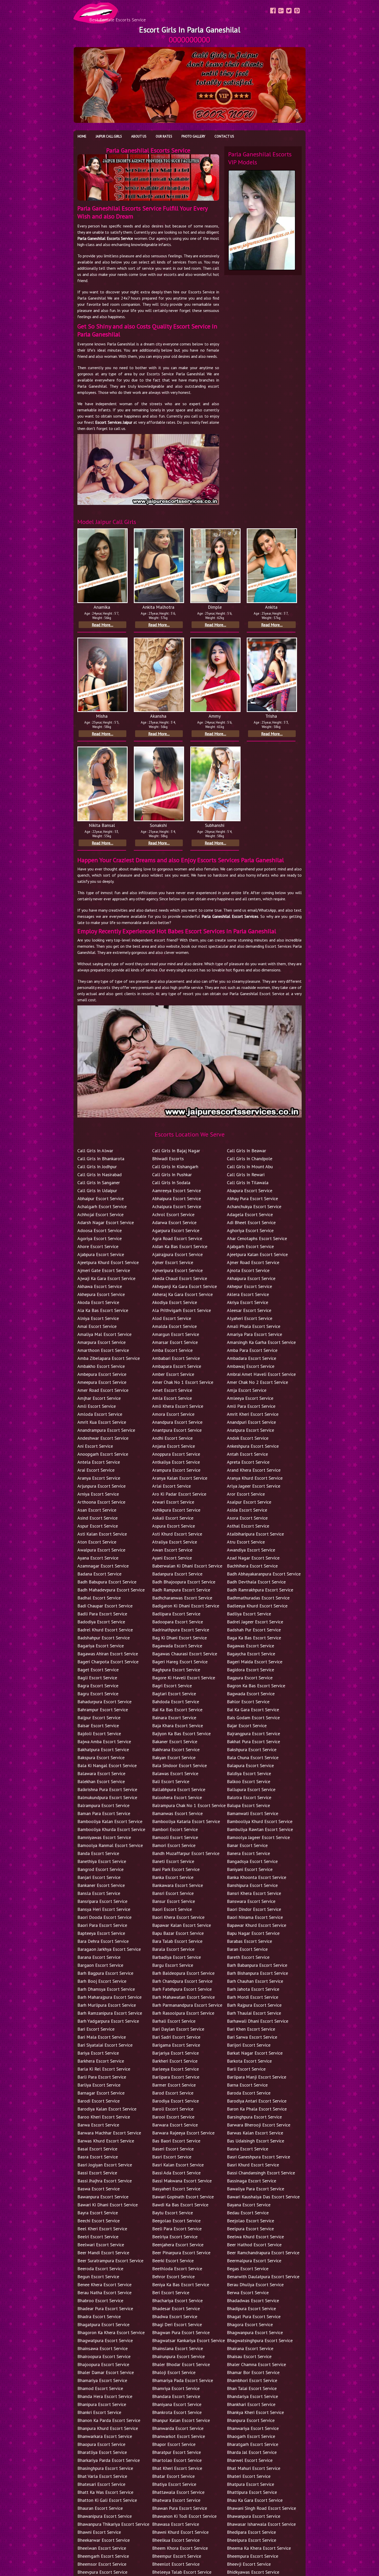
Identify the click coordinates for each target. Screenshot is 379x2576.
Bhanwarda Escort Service (178, 2428)
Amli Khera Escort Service (178, 1406)
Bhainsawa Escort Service (102, 2348)
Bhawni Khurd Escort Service (180, 2532)
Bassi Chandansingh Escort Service (261, 2173)
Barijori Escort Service (249, 2045)
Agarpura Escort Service (176, 1230)
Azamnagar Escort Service (103, 1566)
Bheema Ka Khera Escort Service (259, 2548)
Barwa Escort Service (98, 2125)
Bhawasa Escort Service (176, 2524)
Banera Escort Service (248, 1853)
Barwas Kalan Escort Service (255, 2133)
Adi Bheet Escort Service (251, 1222)
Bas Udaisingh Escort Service (256, 2141)
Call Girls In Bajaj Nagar (176, 1151)
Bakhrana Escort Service (176, 1749)
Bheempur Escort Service (177, 2556)
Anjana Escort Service (174, 1446)
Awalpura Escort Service (101, 1550)
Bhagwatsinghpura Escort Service (260, 2340)
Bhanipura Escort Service (102, 2404)
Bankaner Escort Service (101, 1885)
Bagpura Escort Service (250, 1678)
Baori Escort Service (172, 1909)
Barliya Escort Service (99, 2085)
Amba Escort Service (172, 1350)
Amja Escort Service (247, 1390)
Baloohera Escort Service (177, 1797)
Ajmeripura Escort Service (177, 1270)
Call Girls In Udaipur (97, 1190)
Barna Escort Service (247, 2085)
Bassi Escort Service (97, 2173)
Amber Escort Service (173, 1374)
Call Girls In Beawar (246, 1151)
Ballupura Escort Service (251, 1789)
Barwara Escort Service (175, 2125)
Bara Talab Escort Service (177, 1941)
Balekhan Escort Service (101, 1781)
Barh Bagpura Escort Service (105, 1973)
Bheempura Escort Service (253, 2556)
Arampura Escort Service (176, 1470)
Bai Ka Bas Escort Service (177, 1710)
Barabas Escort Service (249, 1941)
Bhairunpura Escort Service (178, 2356)
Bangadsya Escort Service (252, 1861)
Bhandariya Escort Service (252, 2396)
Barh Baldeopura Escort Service (183, 1973)
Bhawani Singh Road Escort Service (261, 2508)
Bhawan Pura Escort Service (180, 2508)
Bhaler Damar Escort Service (106, 2372)
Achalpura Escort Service (177, 1206)
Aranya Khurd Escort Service (255, 1478)
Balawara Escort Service (101, 1773)
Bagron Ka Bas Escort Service (256, 1686)
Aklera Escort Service (248, 1294)
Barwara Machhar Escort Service (109, 2133)
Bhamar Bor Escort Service (253, 2372)
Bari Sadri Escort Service (176, 2037)
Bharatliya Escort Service (102, 2452)
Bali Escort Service (171, 1781)
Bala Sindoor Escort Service (179, 1765)
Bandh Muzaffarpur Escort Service (186, 1853)
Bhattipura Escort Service (252, 2492)
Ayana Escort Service (98, 1558)
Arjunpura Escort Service (101, 1486)
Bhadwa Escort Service (175, 2316)
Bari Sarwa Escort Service (252, 2037)
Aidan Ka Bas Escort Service (180, 1246)
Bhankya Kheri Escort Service (255, 2412)
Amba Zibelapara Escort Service (109, 1358)
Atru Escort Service (246, 1542)
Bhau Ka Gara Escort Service (255, 2500)
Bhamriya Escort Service (176, 2388)
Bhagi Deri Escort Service (177, 2324)
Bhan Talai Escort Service (252, 2388)
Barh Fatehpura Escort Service (182, 1989)
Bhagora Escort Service (250, 2324)
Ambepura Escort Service (102, 1374)
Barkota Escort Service (249, 2061)
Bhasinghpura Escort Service (105, 2468)
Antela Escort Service (99, 1462)
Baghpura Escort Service (176, 1670)
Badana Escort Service (99, 1574)
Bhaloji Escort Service (174, 2372)
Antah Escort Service (247, 1454)
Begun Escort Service (98, 2277)
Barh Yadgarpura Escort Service (108, 2021)
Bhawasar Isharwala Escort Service (261, 2524)
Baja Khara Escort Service (178, 1726)
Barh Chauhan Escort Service (255, 1981)
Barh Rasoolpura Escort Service (183, 2013)
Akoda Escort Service (98, 1302)
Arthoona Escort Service (101, 1502)
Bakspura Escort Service (101, 1757)
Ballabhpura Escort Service (179, 1789)
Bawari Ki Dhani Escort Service (108, 2205)
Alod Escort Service (172, 1318)
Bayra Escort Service (98, 2213)
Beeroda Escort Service (100, 2269)
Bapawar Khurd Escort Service (257, 1925)
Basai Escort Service (97, 2149)
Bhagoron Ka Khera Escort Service (111, 2332)
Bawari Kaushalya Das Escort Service (263, 2197)
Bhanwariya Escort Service (253, 2428)
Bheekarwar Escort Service (104, 2540)
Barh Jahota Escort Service (253, 1989)
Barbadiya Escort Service (176, 1957)
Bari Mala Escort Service (102, 2037)
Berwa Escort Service (248, 2293)
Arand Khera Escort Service (254, 1470)
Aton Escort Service (97, 1542)
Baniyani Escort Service (250, 1869)
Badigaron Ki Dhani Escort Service (186, 1606)
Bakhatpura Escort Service (103, 1749)
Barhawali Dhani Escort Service (258, 2021)
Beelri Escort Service (98, 2237)
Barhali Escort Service (174, 2021)
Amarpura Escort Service (101, 1342)
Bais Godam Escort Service (253, 1718)
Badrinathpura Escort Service (181, 1630)
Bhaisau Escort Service (249, 2356)
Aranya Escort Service (99, 1478)
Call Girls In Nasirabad (100, 1175)
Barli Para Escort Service (102, 2077)
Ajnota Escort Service (248, 1270)
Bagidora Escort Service (250, 1670)
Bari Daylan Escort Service (178, 2029)
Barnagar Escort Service (101, 2093)
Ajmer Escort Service (173, 1262)
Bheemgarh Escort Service (103, 2556)
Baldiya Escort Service (249, 1773)
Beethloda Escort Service (177, 2269)
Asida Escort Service (247, 1510)
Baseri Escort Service (173, 2149)
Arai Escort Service (96, 1470)
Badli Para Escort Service (102, 1614)
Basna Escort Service (248, 2149)
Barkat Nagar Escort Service (255, 2053)
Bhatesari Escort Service (101, 2484)
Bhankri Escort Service (99, 2412)
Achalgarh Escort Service (102, 1206)
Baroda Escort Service (249, 2093)
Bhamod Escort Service (100, 2388)
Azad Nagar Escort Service (253, 1558)
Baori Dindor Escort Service (254, 1909)
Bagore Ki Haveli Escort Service (184, 1678)
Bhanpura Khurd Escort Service (108, 2428)
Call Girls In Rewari (246, 1175)
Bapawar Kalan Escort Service (182, 1925)
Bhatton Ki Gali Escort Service (107, 2500)
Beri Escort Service (171, 2293)
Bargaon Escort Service (100, 1965)
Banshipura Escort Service (252, 1885)
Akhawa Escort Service (100, 1286)
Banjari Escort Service (99, 1877)
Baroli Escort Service (173, 2109)
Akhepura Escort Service (101, 1294)
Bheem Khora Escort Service (180, 2548)
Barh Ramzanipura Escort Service (110, 2013)
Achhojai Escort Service (100, 1214)
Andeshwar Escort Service (103, 1438)
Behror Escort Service (173, 2277)
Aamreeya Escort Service (176, 1190)
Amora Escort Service (173, 1414)
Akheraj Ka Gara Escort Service (182, 1294)
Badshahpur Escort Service (104, 1638)
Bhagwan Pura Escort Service (181, 2332)
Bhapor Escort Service (174, 2444)
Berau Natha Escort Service (104, 2293)
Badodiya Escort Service (101, 1622)
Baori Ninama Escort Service (255, 1917)
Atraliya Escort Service (175, 1542)
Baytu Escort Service (172, 2213)
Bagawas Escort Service (250, 1646)
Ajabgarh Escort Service (250, 1246)
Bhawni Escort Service (99, 2532)
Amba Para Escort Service (252, 1350)
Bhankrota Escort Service (177, 2412)
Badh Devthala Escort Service (256, 1582)
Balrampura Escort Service (103, 1805)
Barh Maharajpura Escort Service (109, 1997)
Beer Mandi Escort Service (103, 2253)
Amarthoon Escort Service (103, 1350)
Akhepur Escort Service (249, 1286)
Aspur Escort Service (98, 1526)
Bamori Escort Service (174, 1845)
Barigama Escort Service (176, 2045)
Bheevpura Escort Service (102, 2572)
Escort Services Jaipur (114, 422)
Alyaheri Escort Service (250, 1318)
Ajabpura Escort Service (101, 1254)
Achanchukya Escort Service (254, 1206)
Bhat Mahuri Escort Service (254, 2468)
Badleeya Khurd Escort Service (257, 1606)
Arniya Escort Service (98, 1494)
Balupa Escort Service (248, 1805)
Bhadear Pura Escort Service (105, 2308)
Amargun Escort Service (176, 1334)
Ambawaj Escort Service (251, 1366)
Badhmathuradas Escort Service (258, 1598)
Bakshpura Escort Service (252, 1749)
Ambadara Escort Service (252, 1358)
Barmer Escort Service (174, 2085)
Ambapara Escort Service (177, 1366)
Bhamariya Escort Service (102, 2380)
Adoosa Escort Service (100, 1230)
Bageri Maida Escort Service (255, 1662)
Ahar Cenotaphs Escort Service (257, 1238)
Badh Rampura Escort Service (181, 1590)
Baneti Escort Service (173, 1861)
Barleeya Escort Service (175, 2069)
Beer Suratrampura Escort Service (110, 2261)
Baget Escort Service (98, 1670)
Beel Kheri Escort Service (102, 2229)
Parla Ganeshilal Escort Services (230, 916)
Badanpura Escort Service (177, 1574)
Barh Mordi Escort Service (253, 1997)
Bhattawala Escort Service (178, 2492)
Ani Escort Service (95, 1446)
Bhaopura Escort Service (101, 2444)
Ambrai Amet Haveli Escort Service (261, 1374)
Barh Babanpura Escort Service (257, 1965)
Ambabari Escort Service (176, 1358)
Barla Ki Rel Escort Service (104, 2069)
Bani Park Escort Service (176, 1869)
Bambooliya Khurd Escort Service (260, 1821)
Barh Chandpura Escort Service (182, 1981)
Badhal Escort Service (99, 1598)
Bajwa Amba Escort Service (104, 1742)
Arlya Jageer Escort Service (254, 1486)
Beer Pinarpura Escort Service (181, 2253)
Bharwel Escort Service (250, 2460)
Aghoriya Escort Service (250, 1230)
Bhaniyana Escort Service (177, 2404)
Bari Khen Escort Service (251, 2029)
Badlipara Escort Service (176, 1614)
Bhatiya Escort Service (174, 2484)
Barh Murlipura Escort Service (107, 2005)
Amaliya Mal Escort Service (104, 1334)
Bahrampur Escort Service (103, 1710)
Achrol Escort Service (173, 1214)
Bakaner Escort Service (175, 1742)
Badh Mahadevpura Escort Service (111, 1590)
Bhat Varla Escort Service (102, 2476)
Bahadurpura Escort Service (104, 1702)
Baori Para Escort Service (102, 1925)
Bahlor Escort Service (248, 1702)
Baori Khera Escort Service (178, 1917)
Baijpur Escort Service (99, 1718)
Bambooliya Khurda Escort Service (111, 1829)
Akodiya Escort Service (175, 1302)
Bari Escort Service (96, 2029)
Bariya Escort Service (98, 2053)
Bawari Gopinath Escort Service (183, 2197)
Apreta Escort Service (248, 1462)
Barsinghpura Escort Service (254, 2117)
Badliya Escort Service (249, 1614)
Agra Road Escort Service (177, 1238)
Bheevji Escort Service (249, 2564)
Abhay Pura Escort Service (252, 1198)
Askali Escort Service (173, 1518)
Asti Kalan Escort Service (102, 1534)
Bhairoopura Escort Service (104, 2356)
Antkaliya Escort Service (176, 1462)
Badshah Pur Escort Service (254, 1630)
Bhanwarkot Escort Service (179, 2436)
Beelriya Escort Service (175, 2237)
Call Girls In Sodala (171, 1183)
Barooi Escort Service (173, 2117)
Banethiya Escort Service (102, 1861)
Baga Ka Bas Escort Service (254, 1638)
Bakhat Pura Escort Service (253, 1742)
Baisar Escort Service (98, 1726)
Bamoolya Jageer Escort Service (258, 1837)
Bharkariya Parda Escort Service (109, 2460)
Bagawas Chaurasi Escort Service (185, 1654)
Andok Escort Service (248, 1438)
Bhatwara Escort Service (176, 2500)
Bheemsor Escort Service (102, 2564)
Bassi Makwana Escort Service (182, 2181)
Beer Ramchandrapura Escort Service (263, 2253)
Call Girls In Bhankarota (101, 1159)
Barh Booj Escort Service (102, 1981)
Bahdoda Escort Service (176, 1702)
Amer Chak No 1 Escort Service (183, 1382)
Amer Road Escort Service (103, 1390)
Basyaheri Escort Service (176, 2189)
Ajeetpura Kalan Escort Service (257, 1254)
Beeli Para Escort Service (177, 2229)
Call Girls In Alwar (95, 1151)
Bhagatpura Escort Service (103, 2324)
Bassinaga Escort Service (252, 2181)
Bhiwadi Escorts (168, 1159)
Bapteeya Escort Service (101, 1933)
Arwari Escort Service (173, 1502)
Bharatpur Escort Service (176, 2452)
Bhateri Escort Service (249, 2476)
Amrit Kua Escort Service (102, 1422)
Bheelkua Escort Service (176, 2540)
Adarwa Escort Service (174, 1222)
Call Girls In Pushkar (172, 1175)
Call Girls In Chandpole (250, 1159)
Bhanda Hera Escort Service (105, 2396)
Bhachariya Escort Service (177, 2300)
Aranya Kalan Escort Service (180, 1478)
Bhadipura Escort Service (251, 2308)
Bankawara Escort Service (178, 1885)
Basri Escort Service (172, 2157)
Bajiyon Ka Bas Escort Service (181, 1734)
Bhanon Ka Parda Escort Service (109, 2420)
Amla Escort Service (172, 1398)
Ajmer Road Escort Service (253, 1262)
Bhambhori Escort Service (252, 2380)
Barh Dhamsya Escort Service (106, 1989)
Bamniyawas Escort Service (104, 1837)
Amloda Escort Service (100, 1414)
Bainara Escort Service (174, 1718)
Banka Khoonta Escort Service (257, 1877)
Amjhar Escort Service (99, 1398)
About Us (139, 136)
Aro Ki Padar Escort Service (179, 1494)
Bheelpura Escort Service (252, 2540)
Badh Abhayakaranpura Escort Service (264, 1574)
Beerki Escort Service (173, 2261)
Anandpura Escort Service (177, 1422)
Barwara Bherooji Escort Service (259, 2125)
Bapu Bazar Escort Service (178, 1933)
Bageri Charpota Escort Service (108, 1662)
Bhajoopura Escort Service (103, 2364)
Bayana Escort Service (249, 2205)
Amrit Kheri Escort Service (253, 1414)
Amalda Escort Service (174, 1326)
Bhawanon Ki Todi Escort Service (184, 2516)
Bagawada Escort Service (177, 1646)
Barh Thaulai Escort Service (254, 2013)
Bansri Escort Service (173, 1893)
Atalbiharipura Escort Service (255, 1534)
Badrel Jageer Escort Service (255, 1622)
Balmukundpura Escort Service (107, 1797)
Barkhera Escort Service (101, 2061)
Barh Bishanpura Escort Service (257, 1973)
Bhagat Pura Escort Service (254, 2316)
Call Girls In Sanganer (99, 1183)
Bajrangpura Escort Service (253, 1734)
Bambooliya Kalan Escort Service (110, 1821)
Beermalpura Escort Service (254, 2261)
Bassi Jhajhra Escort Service (105, 2181)
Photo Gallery (193, 136)
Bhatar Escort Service (173, 2476)
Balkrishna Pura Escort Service (107, 1789)
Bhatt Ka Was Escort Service (105, 2492)
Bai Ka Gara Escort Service (253, 1710)
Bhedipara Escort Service (251, 2532)
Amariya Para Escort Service (254, 1334)
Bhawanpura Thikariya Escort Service (113, 2524)
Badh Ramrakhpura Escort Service (260, 1590)
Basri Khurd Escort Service (253, 2165)
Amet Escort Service (172, 1390)
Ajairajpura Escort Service (177, 1254)
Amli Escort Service (97, 1406)
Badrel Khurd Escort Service (105, 1630)
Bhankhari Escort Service (251, 2404)
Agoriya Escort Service (100, 1238)
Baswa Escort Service (98, 2189)
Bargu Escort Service (173, 1965)
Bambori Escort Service (175, 1829)
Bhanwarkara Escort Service (105, 2436)
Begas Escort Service (248, 2269)
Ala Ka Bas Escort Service (103, 1310)
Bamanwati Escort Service (253, 1813)
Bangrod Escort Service (100, 1869)
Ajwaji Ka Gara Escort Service (106, 1278)
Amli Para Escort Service (251, 1406)
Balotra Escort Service (249, 1797)
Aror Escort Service (246, 1494)
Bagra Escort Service (98, 1686)
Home (82, 136)
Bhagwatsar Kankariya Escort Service (188, 2340)
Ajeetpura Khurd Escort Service (108, 1262)
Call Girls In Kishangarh (175, 1167)
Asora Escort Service (247, 1518)
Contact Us (224, 136)
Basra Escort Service (98, 2157)
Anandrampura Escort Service (106, 1430)
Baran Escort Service (247, 1949)
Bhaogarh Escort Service (251, 2436)
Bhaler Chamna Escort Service (256, 2364)
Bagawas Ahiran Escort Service (108, 1654)
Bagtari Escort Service (174, 1694)
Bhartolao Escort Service (177, 2460)
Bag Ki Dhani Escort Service (179, 1638)
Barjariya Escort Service (175, 2053)
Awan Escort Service (172, 1550)
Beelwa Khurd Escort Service (255, 2237)
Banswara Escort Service (251, 1901)
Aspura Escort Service (174, 1526)
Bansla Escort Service (99, 1893)
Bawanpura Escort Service (103, 2197)
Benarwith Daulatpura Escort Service (263, 2277)
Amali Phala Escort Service (254, 1326)
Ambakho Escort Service (101, 1366)
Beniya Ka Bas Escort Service (181, 2285)
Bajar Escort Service (247, 1726)
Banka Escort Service (173, 1877)
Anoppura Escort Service (176, 1454)
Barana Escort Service (99, 1957)
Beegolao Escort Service (176, 2221)
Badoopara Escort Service (178, 1622)
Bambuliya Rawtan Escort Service (260, 1829)
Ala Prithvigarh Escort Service (182, 1310)
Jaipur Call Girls (109, 136)
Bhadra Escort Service (99, 2316)
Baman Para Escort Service (104, 1813)
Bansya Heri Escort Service (104, 1909)
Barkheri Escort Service (175, 2061)
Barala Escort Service (173, 1949)
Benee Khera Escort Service (104, 2285)
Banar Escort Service (247, 1845)
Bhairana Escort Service (250, 2348)
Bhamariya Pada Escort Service (183, 2380)
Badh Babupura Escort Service (107, 1582)
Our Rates (164, 136)
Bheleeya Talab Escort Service (182, 2572)
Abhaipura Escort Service (176, 1198)
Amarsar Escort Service (175, 1342)
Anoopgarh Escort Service (103, 1454)
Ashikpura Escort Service (176, 1510)
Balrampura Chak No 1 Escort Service (189, 1805)
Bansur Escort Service (174, 1901)
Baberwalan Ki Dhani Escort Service (187, 1566)
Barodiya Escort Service (175, 2101)
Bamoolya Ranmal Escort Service (110, 1845)
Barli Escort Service (246, 2069)
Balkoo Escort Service (249, 1781)
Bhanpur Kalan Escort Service (181, 2420)
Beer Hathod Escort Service (254, 2245)
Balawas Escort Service (175, 1773)
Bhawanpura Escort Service (254, 2516)
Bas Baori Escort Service (176, 2141)
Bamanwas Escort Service (177, 1813)
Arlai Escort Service (171, 1486)
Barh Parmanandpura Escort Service (187, 2005)
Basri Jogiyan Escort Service (105, 2165)
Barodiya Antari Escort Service (257, 2101)
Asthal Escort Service (248, 1526)
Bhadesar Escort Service (176, 2308)
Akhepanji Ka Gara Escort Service (184, 1286)
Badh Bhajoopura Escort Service (184, 1582)
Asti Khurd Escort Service (177, 1534)
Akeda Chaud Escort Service (180, 1278)
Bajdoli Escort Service (99, 1734)
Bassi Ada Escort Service (176, 2173)
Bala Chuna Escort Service (253, 1757)
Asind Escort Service (97, 1518)
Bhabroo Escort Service (100, 2300)
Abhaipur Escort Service (101, 1198)
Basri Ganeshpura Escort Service (258, 2157)
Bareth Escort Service (248, 1957)
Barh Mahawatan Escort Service (183, 1997)
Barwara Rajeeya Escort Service (183, 2133)
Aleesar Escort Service (249, 1310)
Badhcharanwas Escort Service (182, 1598)
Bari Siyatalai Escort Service (105, 2045)
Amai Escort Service (97, 1326)
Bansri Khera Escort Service (254, 1893)
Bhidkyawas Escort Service (253, 2572)
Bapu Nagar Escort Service (253, 1933)
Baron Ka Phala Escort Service (257, 2109)
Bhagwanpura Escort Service (255, 2332)
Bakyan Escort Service (174, 1757)
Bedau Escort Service (248, 2213)
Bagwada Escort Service (251, 1694)
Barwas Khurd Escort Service (106, 2141)
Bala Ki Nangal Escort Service (107, 1765)
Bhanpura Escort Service (251, 2420)
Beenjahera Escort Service (178, 2245)
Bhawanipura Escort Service (105, 2516)
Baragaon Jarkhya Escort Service (109, 1949)
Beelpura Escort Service (250, 2229)
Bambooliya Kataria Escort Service (186, 1821)
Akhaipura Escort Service (251, 1278)
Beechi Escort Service (98, 2221)
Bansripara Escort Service (102, 1901)
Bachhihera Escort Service (252, 1566)
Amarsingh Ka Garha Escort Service (261, 1342)
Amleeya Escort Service (250, 1398)
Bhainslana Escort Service (178, 2348)
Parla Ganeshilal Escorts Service (105, 238)
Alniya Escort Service (98, 1318)
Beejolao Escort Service (250, 2221)
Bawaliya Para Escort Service (256, 2189)
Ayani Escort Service (172, 1558)
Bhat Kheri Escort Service (177, 2468)
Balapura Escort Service (250, 1765)
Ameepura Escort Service (102, 1382)
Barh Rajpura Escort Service (254, 2005)
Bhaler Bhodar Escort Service (181, 2364)
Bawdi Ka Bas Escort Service (180, 2205)
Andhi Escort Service (172, 1438)
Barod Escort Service (173, 2093)
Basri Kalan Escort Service (178, 2165)
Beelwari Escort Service (101, 2245)
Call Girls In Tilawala (248, 1183)
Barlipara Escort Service (176, 2077)
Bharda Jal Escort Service (252, 2452)
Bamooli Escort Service (175, 1837)
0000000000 (190, 40)
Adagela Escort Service (250, 1214)
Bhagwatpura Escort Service (105, 2340)
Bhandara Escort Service (176, 2396)
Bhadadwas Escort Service (253, 2300)
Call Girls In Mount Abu (250, 1167)
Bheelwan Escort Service (102, 2548)
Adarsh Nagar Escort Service (106, 1222)
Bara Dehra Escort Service (103, 1941)
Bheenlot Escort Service (176, 2564)
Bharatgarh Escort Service (253, 2444)
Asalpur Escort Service (249, 1502)
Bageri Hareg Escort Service (180, 1662)
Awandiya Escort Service (251, 1550)
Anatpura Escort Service (250, 1430)
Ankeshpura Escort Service (253, 1446)
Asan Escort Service (97, 1510)
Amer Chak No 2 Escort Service (257, 1382)
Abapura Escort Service (250, 1190)
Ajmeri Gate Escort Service (104, 1270)
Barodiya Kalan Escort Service (107, 2109)
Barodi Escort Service (98, 2101)
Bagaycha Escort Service (251, 1654)
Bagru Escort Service (98, 1694)
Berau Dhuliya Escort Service (255, 2285)
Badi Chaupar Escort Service (105, 1606)
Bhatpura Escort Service (250, 2484)
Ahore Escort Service (98, 1246)
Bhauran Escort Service (100, 2508)
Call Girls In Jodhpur (97, 1167)
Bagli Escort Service (97, 1678)
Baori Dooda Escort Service (104, 1917)
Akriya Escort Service (248, 1302)
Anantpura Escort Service (177, 1430)
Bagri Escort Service (172, 1686)
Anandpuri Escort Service (251, 1422)
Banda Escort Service (98, 1853)
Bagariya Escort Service (101, 1646)
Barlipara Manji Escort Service (257, 2077)
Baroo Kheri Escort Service (104, 2117)
